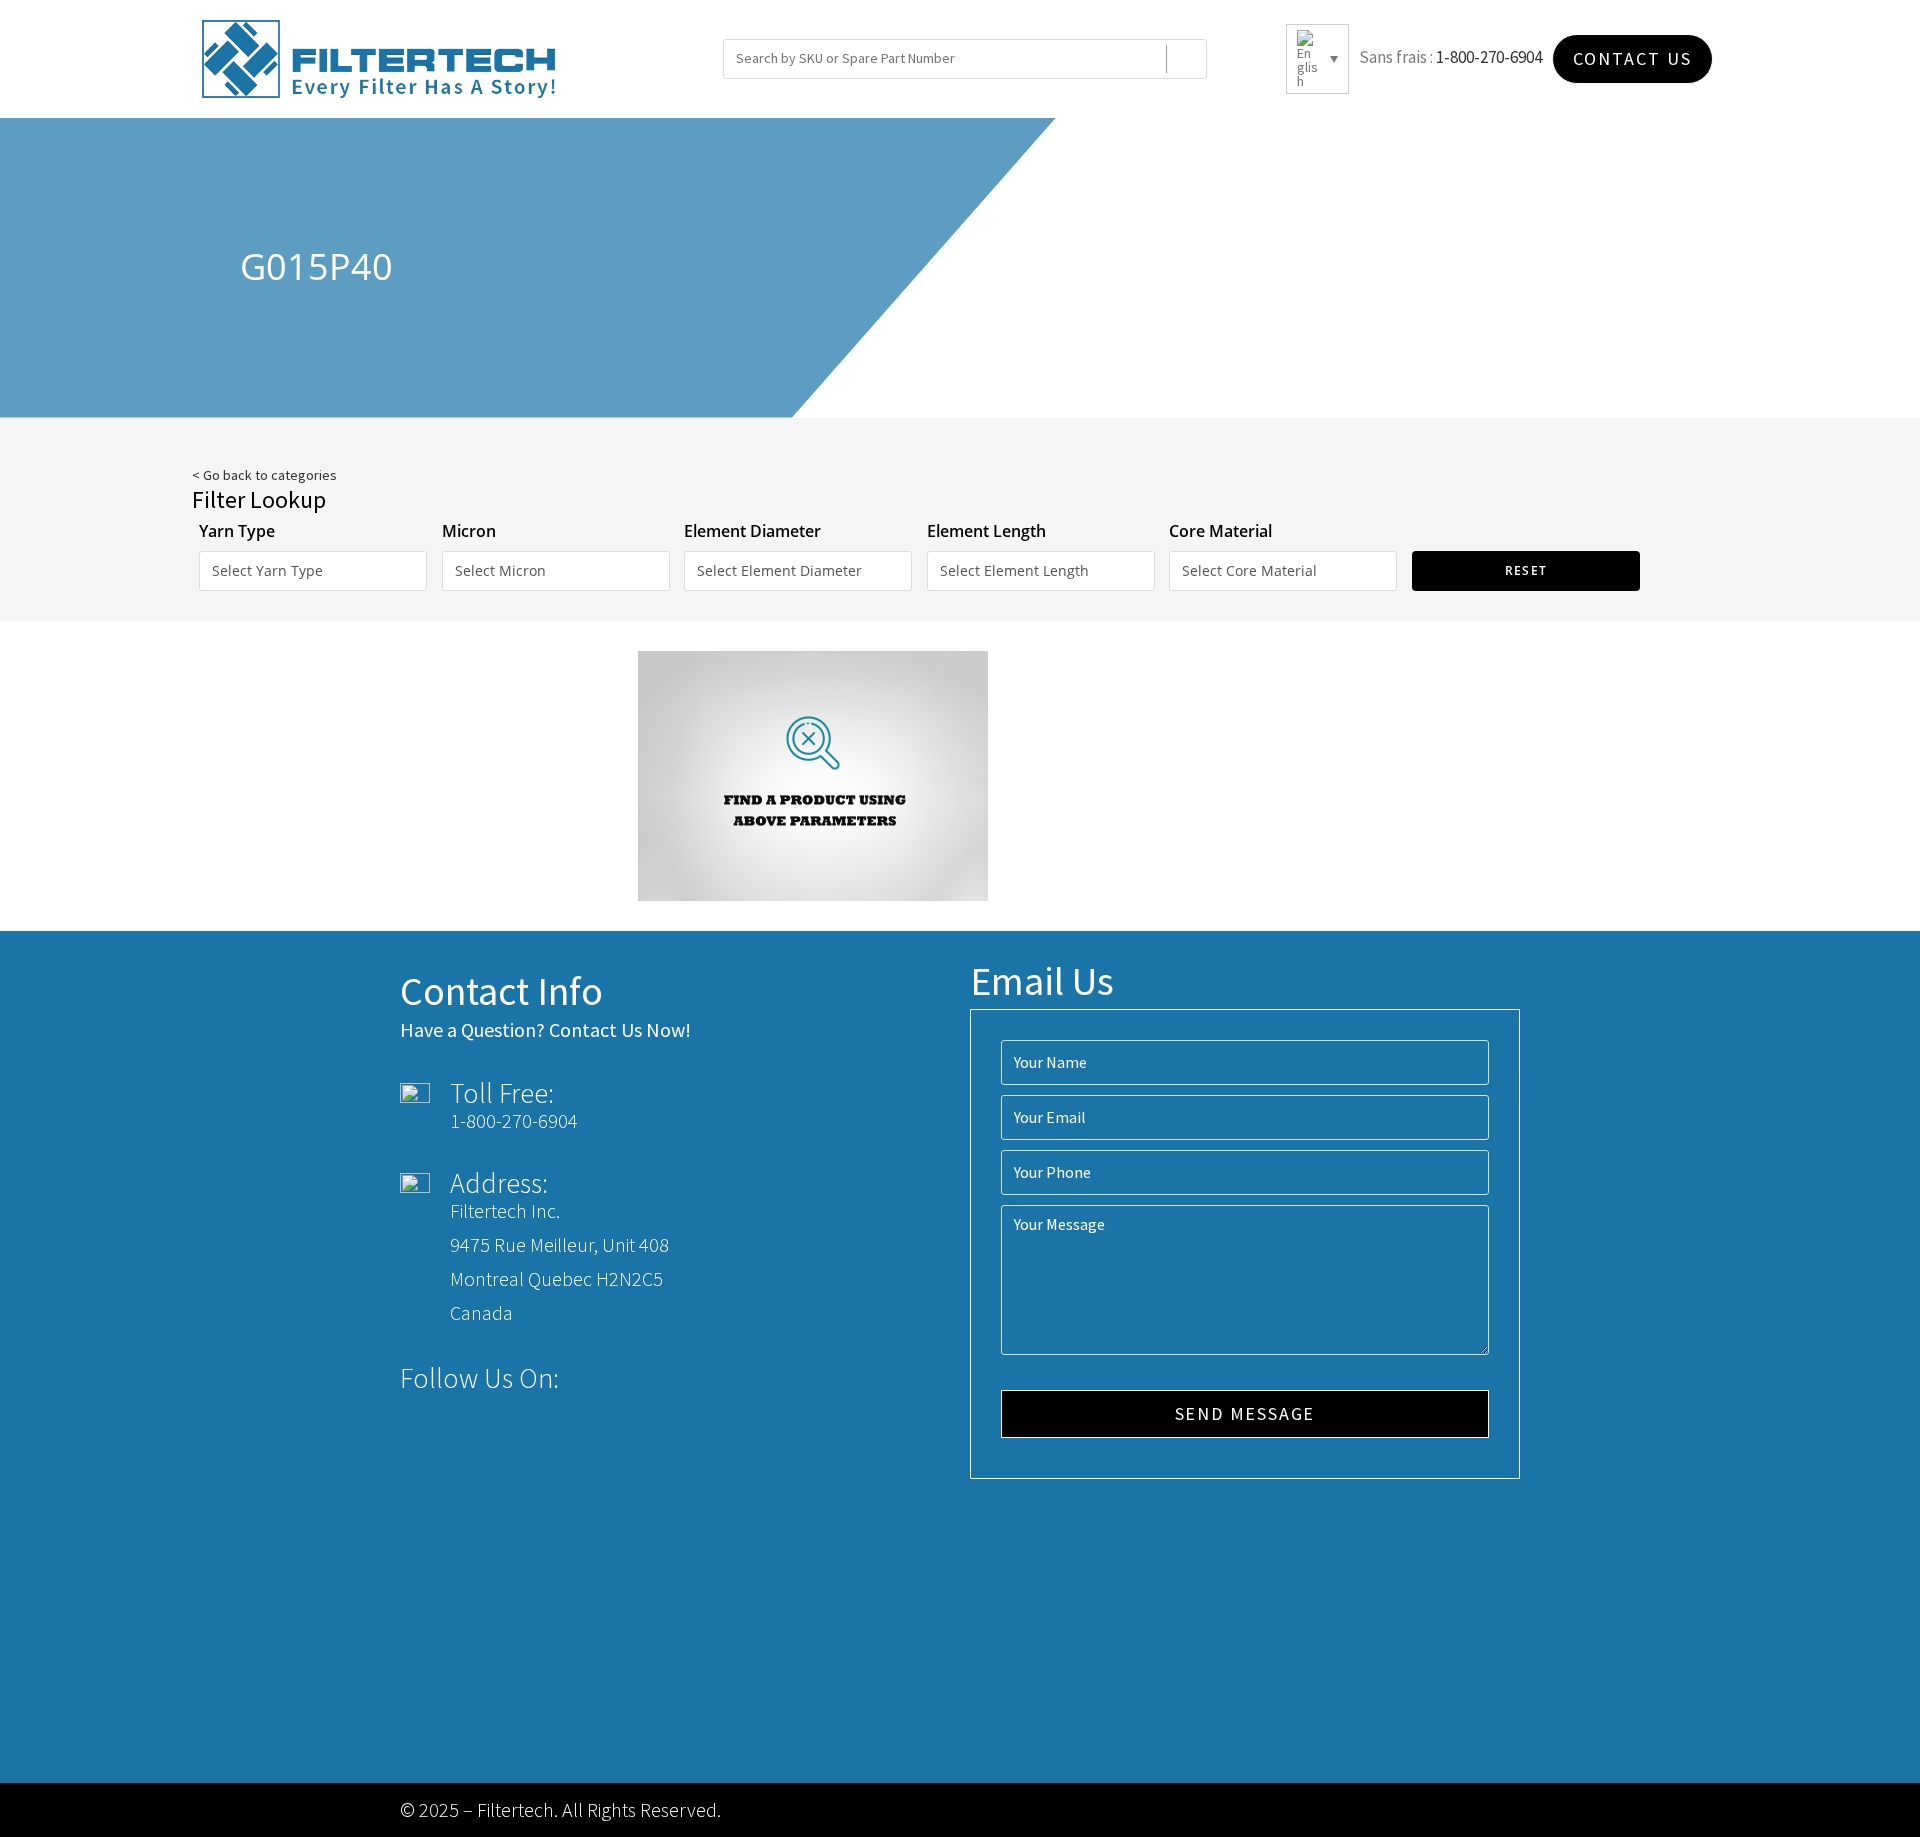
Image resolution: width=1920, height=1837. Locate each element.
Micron (469, 531)
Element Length (986, 531)
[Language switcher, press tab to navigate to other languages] (1317, 59)
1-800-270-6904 (1489, 57)
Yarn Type (237, 531)
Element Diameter (752, 531)
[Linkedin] (661, 1378)
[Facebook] (587, 1378)
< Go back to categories (264, 475)
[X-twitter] (624, 1378)
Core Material (1220, 531)
